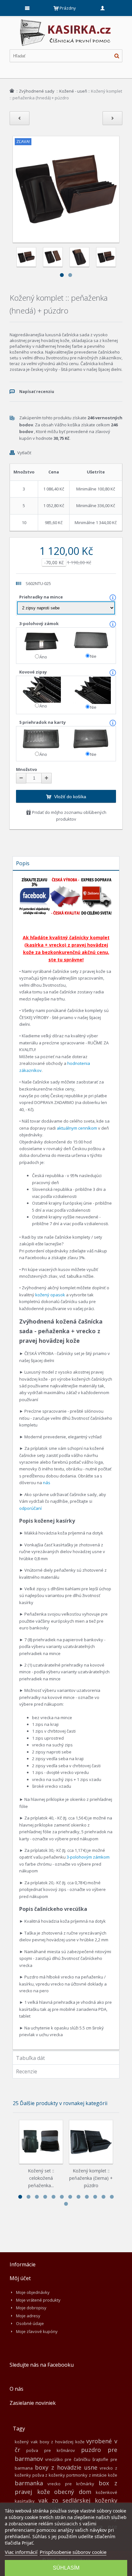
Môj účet (20, 2278)
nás (47, 1483)
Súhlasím (66, 2568)
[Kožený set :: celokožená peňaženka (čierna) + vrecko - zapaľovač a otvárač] (41, 2142)
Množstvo (27, 769)
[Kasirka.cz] (66, 22)
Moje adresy (28, 2316)
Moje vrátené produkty (38, 2300)
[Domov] (12, 91)
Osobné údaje (30, 2323)
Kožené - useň (73, 91)
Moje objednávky (33, 2292)
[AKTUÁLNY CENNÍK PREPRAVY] (96, 880)
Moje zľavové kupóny (37, 2331)
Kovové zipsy (33, 672)
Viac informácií (21, 2552)
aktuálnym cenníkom (77, 1128)
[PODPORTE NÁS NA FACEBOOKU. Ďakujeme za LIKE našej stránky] (35, 880)
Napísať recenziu (37, 392)
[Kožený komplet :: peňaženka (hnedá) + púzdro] (26, 257)
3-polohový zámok (39, 623)
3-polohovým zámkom (88, 1857)
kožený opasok (50, 1295)
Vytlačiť (24, 453)
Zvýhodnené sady (37, 91)
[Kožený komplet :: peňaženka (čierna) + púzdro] (91, 2142)
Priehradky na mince (41, 597)
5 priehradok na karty (43, 722)
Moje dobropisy (31, 2308)
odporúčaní (30, 1508)
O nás (16, 2389)
